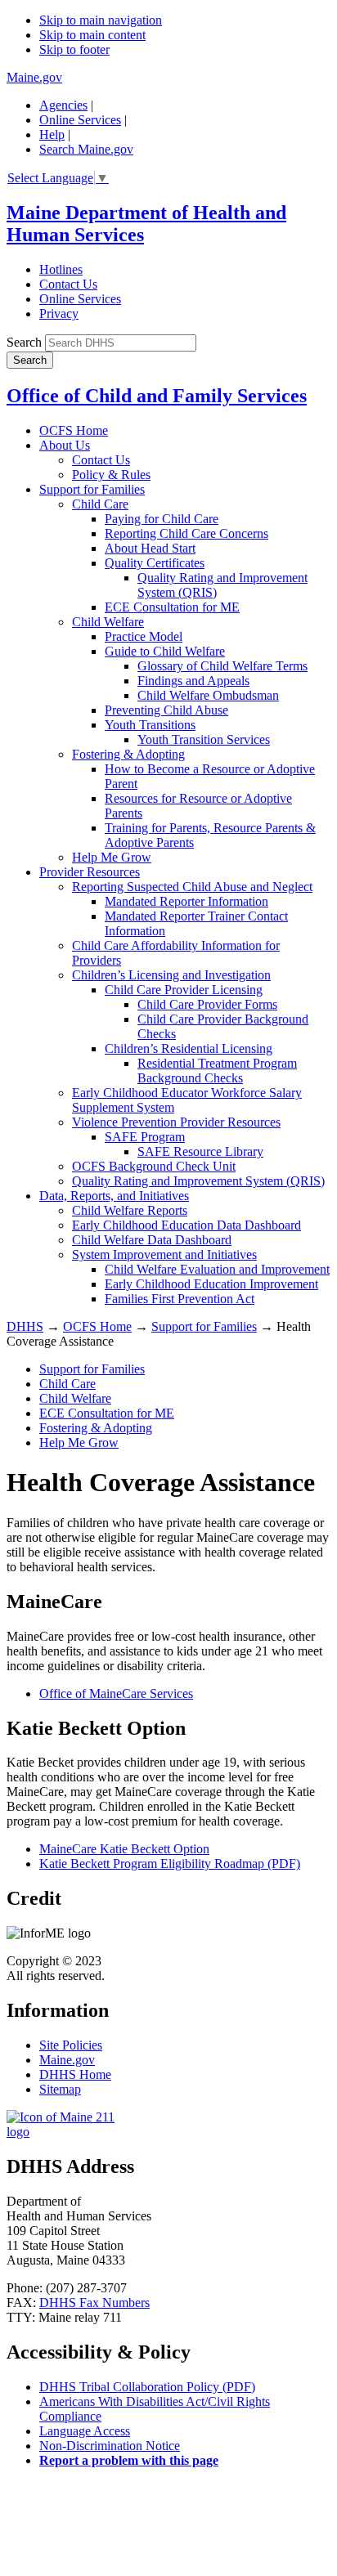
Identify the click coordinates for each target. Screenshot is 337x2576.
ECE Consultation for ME (172, 607)
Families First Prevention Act (180, 1299)
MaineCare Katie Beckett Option (124, 1849)
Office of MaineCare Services (116, 1693)
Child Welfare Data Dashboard (152, 1240)
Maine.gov (34, 77)
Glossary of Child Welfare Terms (222, 666)
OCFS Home (74, 430)
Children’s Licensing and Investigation (171, 975)
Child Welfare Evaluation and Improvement (217, 1269)
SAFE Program (145, 1137)
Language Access (85, 2431)
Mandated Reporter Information (186, 901)
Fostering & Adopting (128, 754)
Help (52, 134)
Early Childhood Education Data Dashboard (186, 1225)
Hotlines (61, 269)
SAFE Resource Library (200, 1151)
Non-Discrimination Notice (110, 2446)
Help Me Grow (112, 857)
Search (24, 342)
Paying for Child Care (162, 519)
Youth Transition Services (204, 739)
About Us (65, 445)
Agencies (63, 105)
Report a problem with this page (129, 2460)
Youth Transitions (150, 725)
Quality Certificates (155, 563)
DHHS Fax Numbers (94, 2303)
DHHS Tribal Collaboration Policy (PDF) (147, 2387)
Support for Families (92, 489)
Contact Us (68, 284)
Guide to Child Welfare (165, 651)
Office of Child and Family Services (157, 396)
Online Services (80, 120)
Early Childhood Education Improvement (211, 1284)
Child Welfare (108, 622)
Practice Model (144, 636)
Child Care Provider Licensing (184, 990)
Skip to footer (74, 49)
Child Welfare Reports (130, 1210)
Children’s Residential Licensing (189, 1048)
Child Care (100, 504)
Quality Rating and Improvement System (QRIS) (198, 1181)
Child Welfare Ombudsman (208, 695)
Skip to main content (92, 35)
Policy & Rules (111, 475)
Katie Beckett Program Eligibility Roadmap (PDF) (170, 1864)
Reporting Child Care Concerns (186, 533)
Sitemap (60, 2089)
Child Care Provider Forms (207, 1004)
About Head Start (150, 548)
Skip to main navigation (101, 20)
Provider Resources (90, 872)
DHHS (25, 1326)
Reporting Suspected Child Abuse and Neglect (192, 887)
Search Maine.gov (86, 149)
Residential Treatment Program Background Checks (217, 1071)
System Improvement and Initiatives (164, 1254)
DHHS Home (75, 2074)
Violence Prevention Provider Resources (176, 1122)
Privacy (59, 314)
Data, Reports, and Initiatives (114, 1196)
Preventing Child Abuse (166, 710)
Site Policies (71, 2045)
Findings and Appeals (193, 681)
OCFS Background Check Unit (154, 1166)
